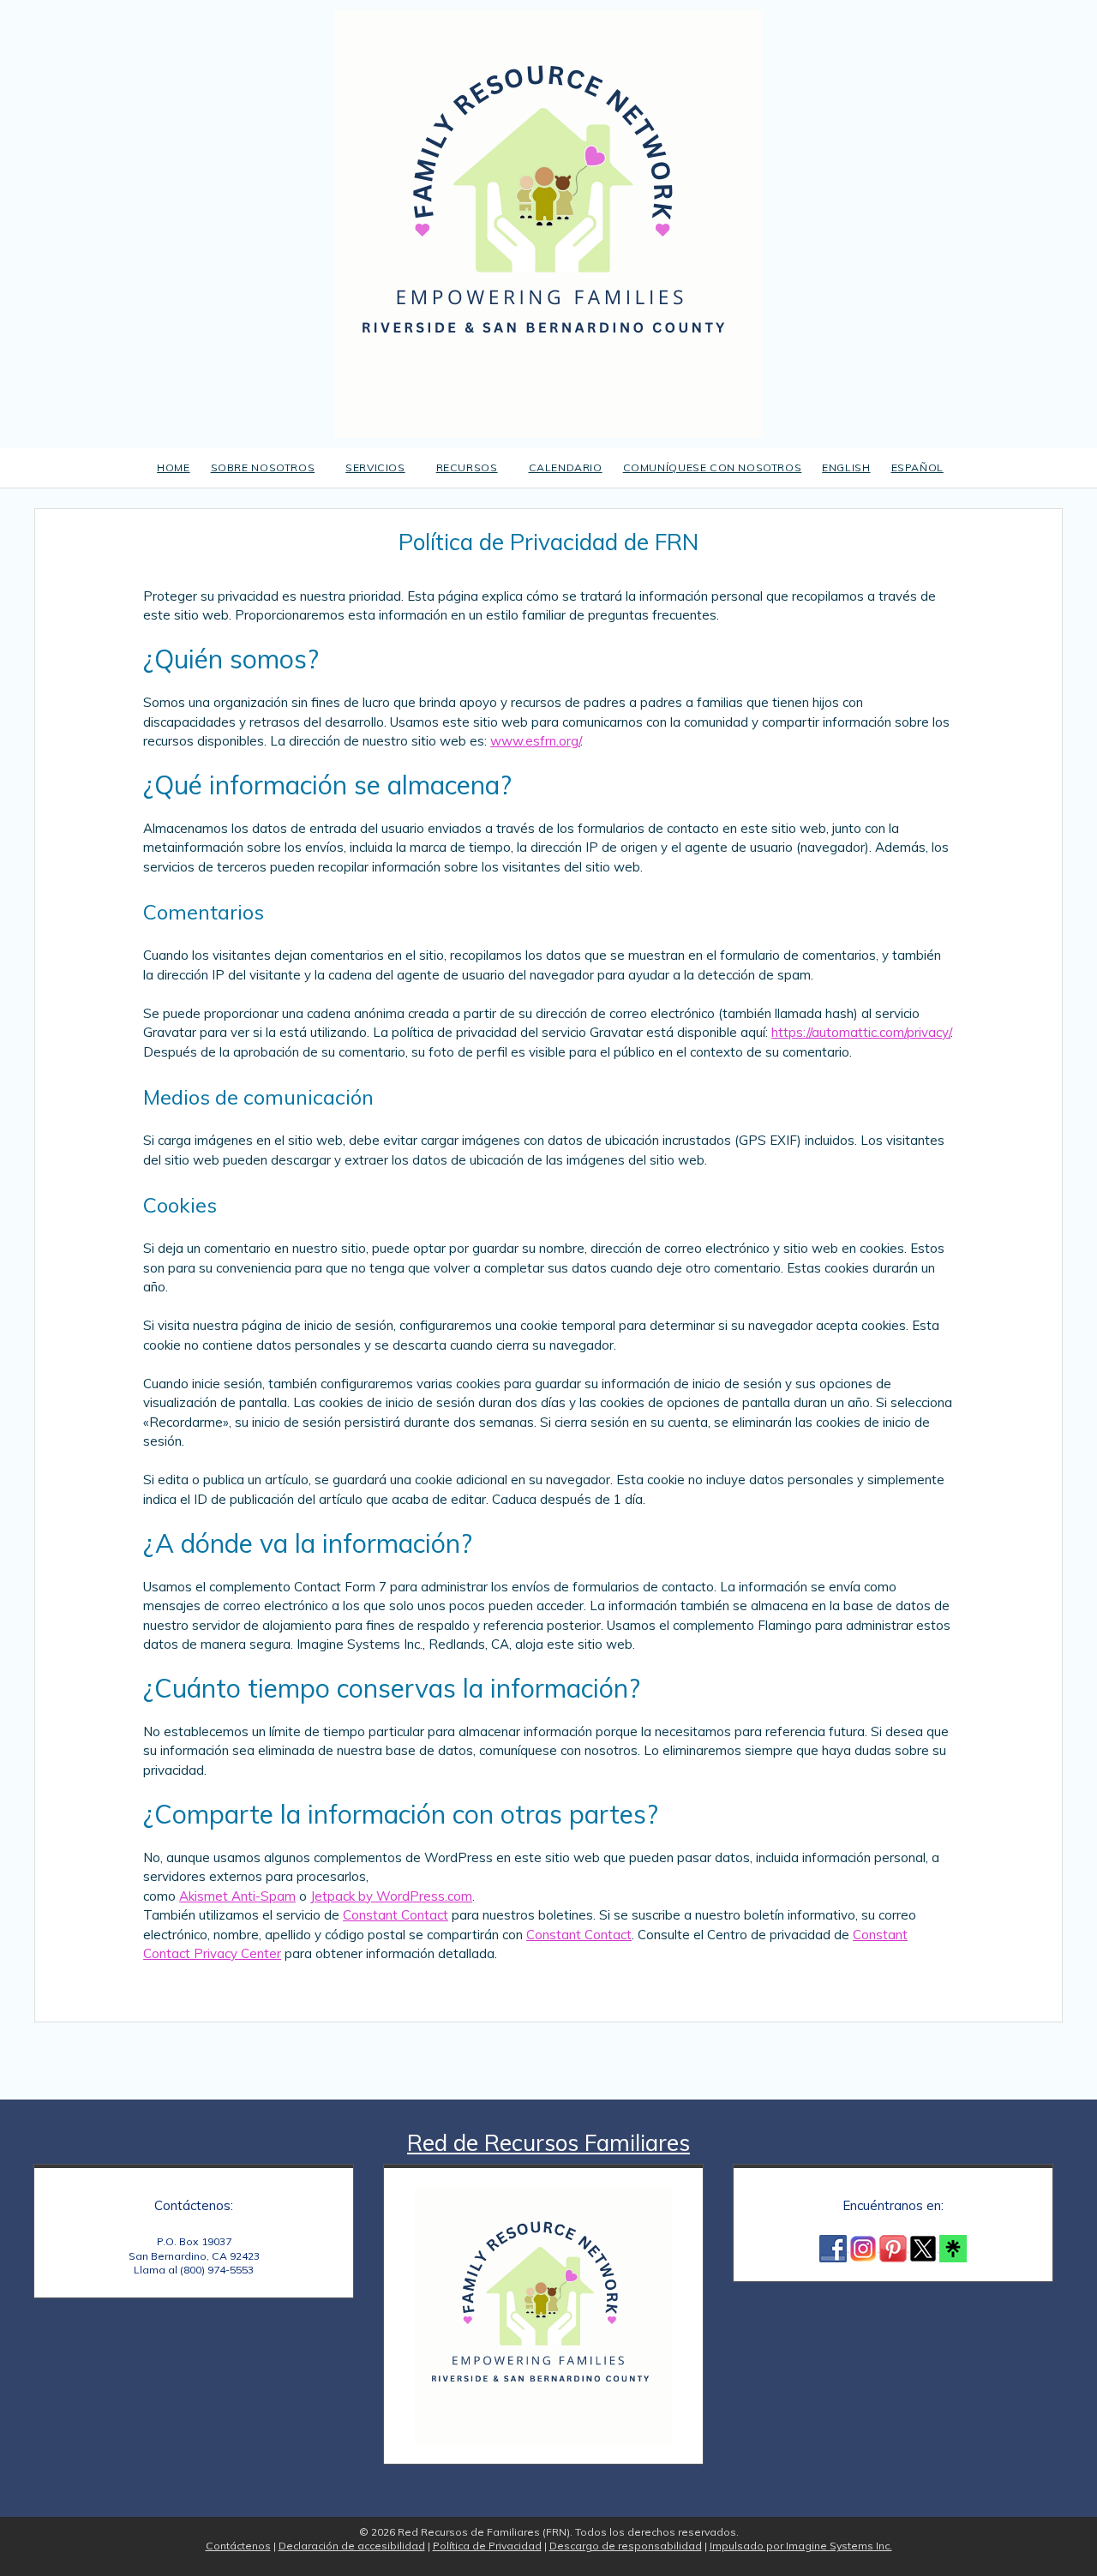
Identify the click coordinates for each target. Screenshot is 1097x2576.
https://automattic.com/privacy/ (861, 1032)
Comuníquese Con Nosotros (713, 467)
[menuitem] (846, 468)
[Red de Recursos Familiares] (548, 222)
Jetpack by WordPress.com (391, 1896)
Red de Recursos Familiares (548, 2143)
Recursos (467, 467)
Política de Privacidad (487, 2546)
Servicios (375, 467)
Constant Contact (396, 1915)
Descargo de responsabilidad (626, 2546)
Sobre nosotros (263, 467)
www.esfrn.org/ (535, 741)
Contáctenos (238, 2546)
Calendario (566, 467)
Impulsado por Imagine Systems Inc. (801, 2546)
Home (173, 467)
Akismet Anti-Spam (237, 1896)
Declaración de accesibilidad (352, 2546)
